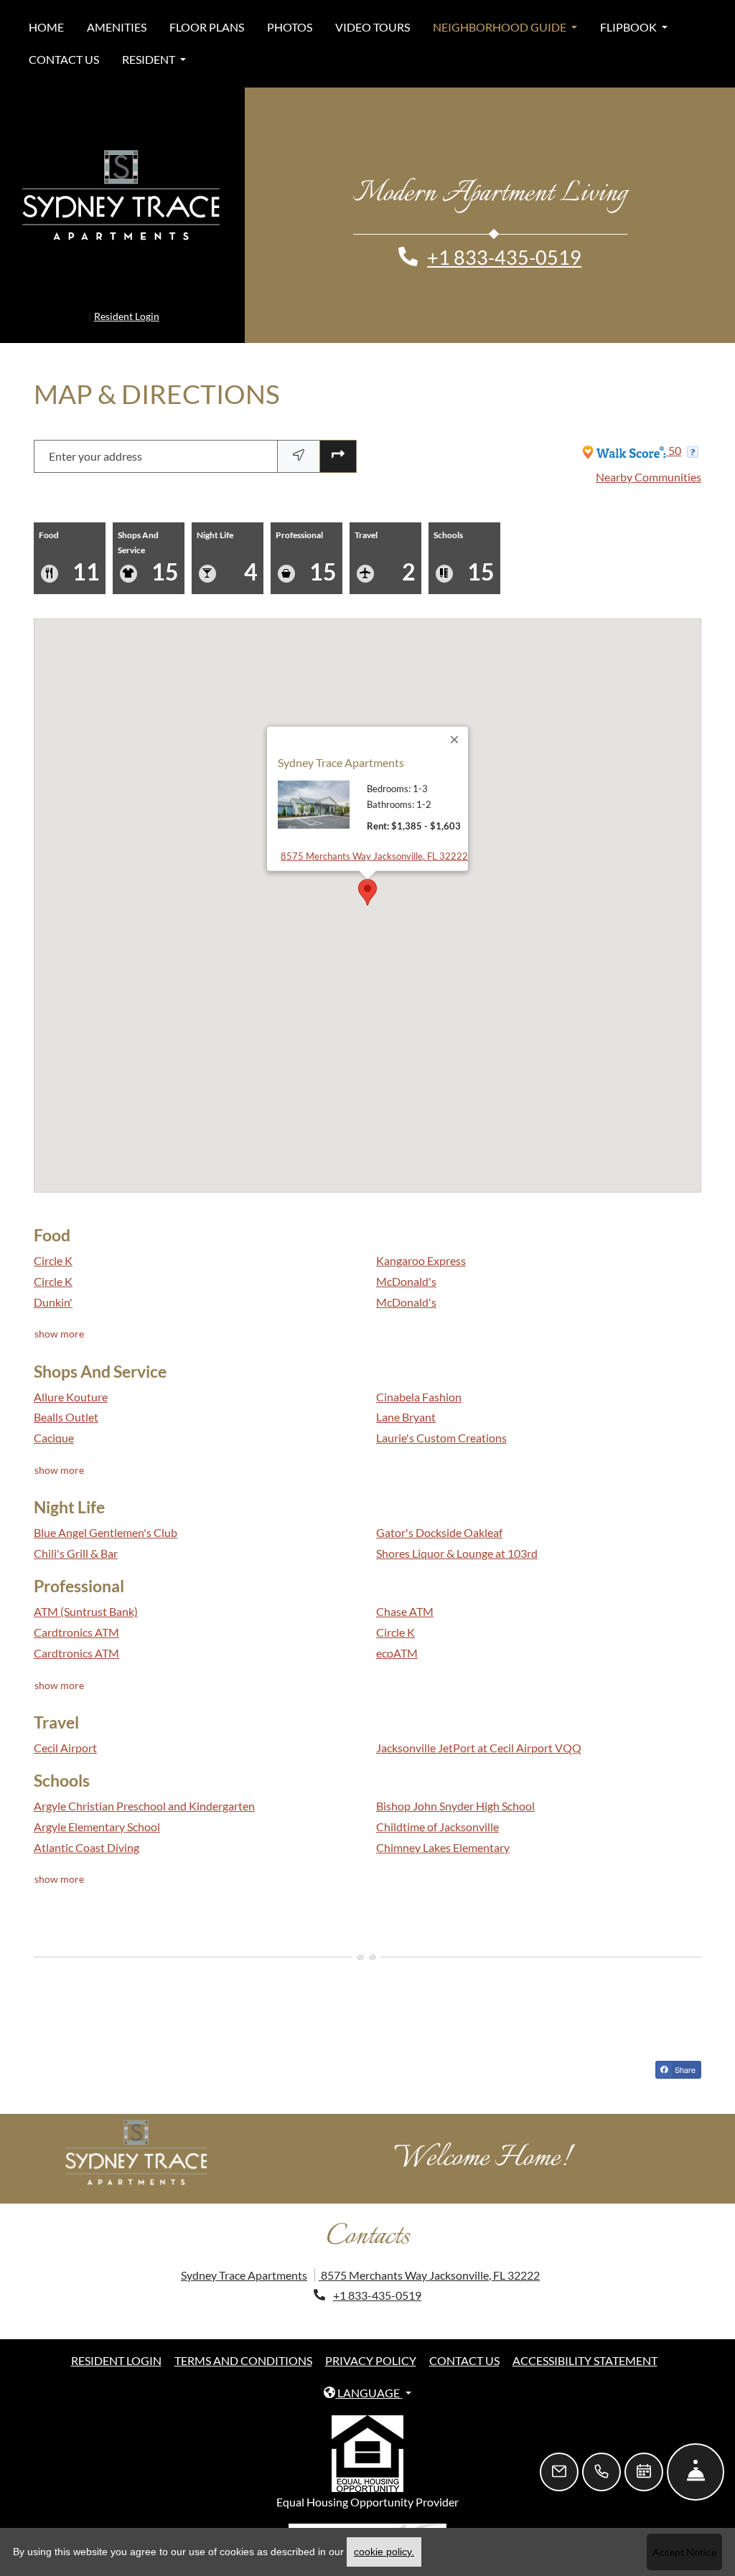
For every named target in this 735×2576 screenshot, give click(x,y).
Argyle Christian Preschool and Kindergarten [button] (144, 1786)
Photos (290, 27)
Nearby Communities (649, 458)
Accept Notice (684, 2552)
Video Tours (373, 27)
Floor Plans (207, 27)
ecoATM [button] (397, 1633)
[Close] (455, 720)
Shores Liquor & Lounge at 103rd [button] (457, 1534)
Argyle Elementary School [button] (97, 1807)
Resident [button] (150, 59)
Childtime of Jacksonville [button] (437, 1807)
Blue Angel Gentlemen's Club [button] (106, 1514)
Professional (306, 538)
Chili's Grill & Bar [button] (76, 1534)
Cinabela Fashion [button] (419, 1377)
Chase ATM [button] (405, 1593)
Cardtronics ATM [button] (76, 1613)
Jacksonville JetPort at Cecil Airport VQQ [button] (479, 1729)
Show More (60, 1315)
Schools (464, 538)
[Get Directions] (338, 437)
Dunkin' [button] (53, 1283)
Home (46, 27)
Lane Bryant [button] (406, 1398)
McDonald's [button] (406, 1262)
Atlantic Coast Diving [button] (86, 1828)
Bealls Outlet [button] (66, 1398)
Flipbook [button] (629, 27)
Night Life (227, 538)
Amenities (117, 27)
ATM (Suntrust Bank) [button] (86, 1593)
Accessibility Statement (585, 2341)
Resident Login (127, 297)
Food (69, 538)
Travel (385, 538)
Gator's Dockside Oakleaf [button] (439, 1514)
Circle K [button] (53, 1242)
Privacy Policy (371, 2341)
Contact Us (64, 59)
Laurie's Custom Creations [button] (441, 1419)
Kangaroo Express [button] (421, 1242)
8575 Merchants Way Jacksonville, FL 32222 (374, 836)
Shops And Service (148, 538)
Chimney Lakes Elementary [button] (443, 1828)
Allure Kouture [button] (71, 1377)
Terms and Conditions (243, 2341)
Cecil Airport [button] (65, 1729)
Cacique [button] (54, 1419)
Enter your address (95, 437)
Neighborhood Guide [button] (501, 27)
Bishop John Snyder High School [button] (455, 1786)
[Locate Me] (299, 437)
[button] (367, 873)
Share (684, 2050)
